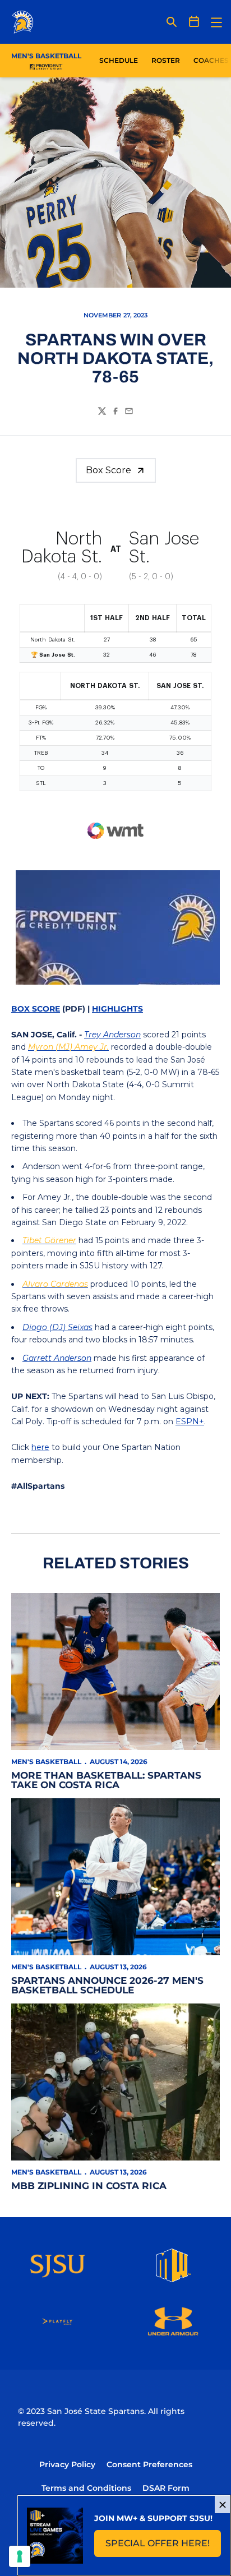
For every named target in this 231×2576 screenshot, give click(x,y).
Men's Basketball (46, 1762)
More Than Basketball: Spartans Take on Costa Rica (106, 1780)
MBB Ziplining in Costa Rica (89, 2186)
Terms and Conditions (86, 2488)
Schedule (119, 60)
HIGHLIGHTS (117, 1009)
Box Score (108, 470)
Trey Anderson (112, 1035)
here (40, 1447)
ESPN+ (190, 1421)
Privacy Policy (67, 2464)
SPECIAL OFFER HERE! (163, 2547)
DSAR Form (166, 2488)
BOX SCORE (36, 1009)
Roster (166, 60)
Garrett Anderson (57, 1358)
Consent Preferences (149, 2464)
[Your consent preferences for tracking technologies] (20, 2556)
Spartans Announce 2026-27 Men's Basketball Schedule (107, 1985)
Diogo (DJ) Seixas (57, 1327)
